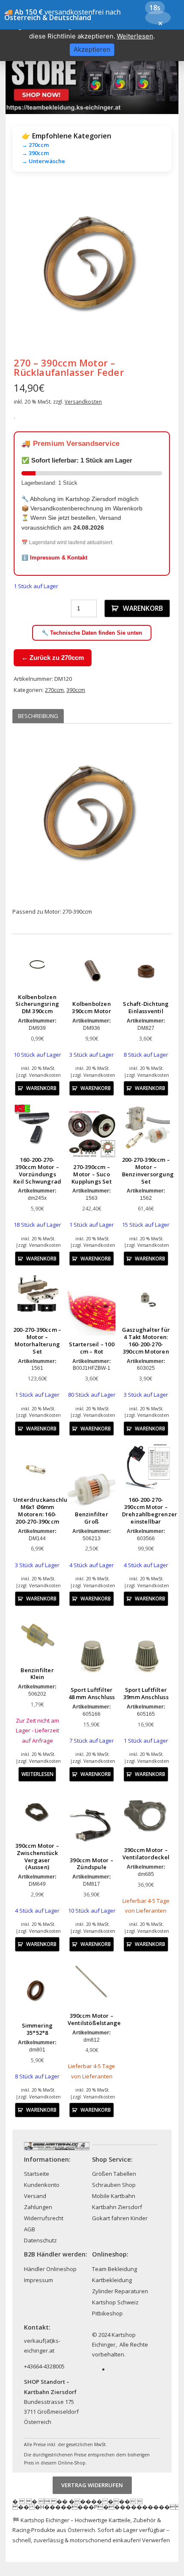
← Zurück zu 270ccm (53, 658)
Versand (35, 2196)
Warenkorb (143, 608)
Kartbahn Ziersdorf (117, 2207)
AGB (30, 2229)
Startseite (37, 2174)
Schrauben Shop (114, 2185)
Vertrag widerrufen (92, 2485)
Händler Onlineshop (50, 2269)
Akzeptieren (92, 49)
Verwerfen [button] (156, 2540)
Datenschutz (40, 2240)
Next (159, 267)
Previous (25, 267)
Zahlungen (38, 2207)
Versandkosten (83, 401)
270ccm (54, 690)
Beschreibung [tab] (38, 716)
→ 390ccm (35, 153)
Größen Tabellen (114, 2174)
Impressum (39, 2280)
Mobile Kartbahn (114, 2196)
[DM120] (92, 267)
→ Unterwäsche (43, 161)
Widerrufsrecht (44, 2218)
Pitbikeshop (107, 2313)
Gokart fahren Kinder (120, 2218)
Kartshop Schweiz (115, 2302)
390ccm (76, 690)
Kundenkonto (42, 2185)
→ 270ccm (35, 145)
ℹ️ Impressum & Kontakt (54, 558)
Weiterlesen (37, 1774)
